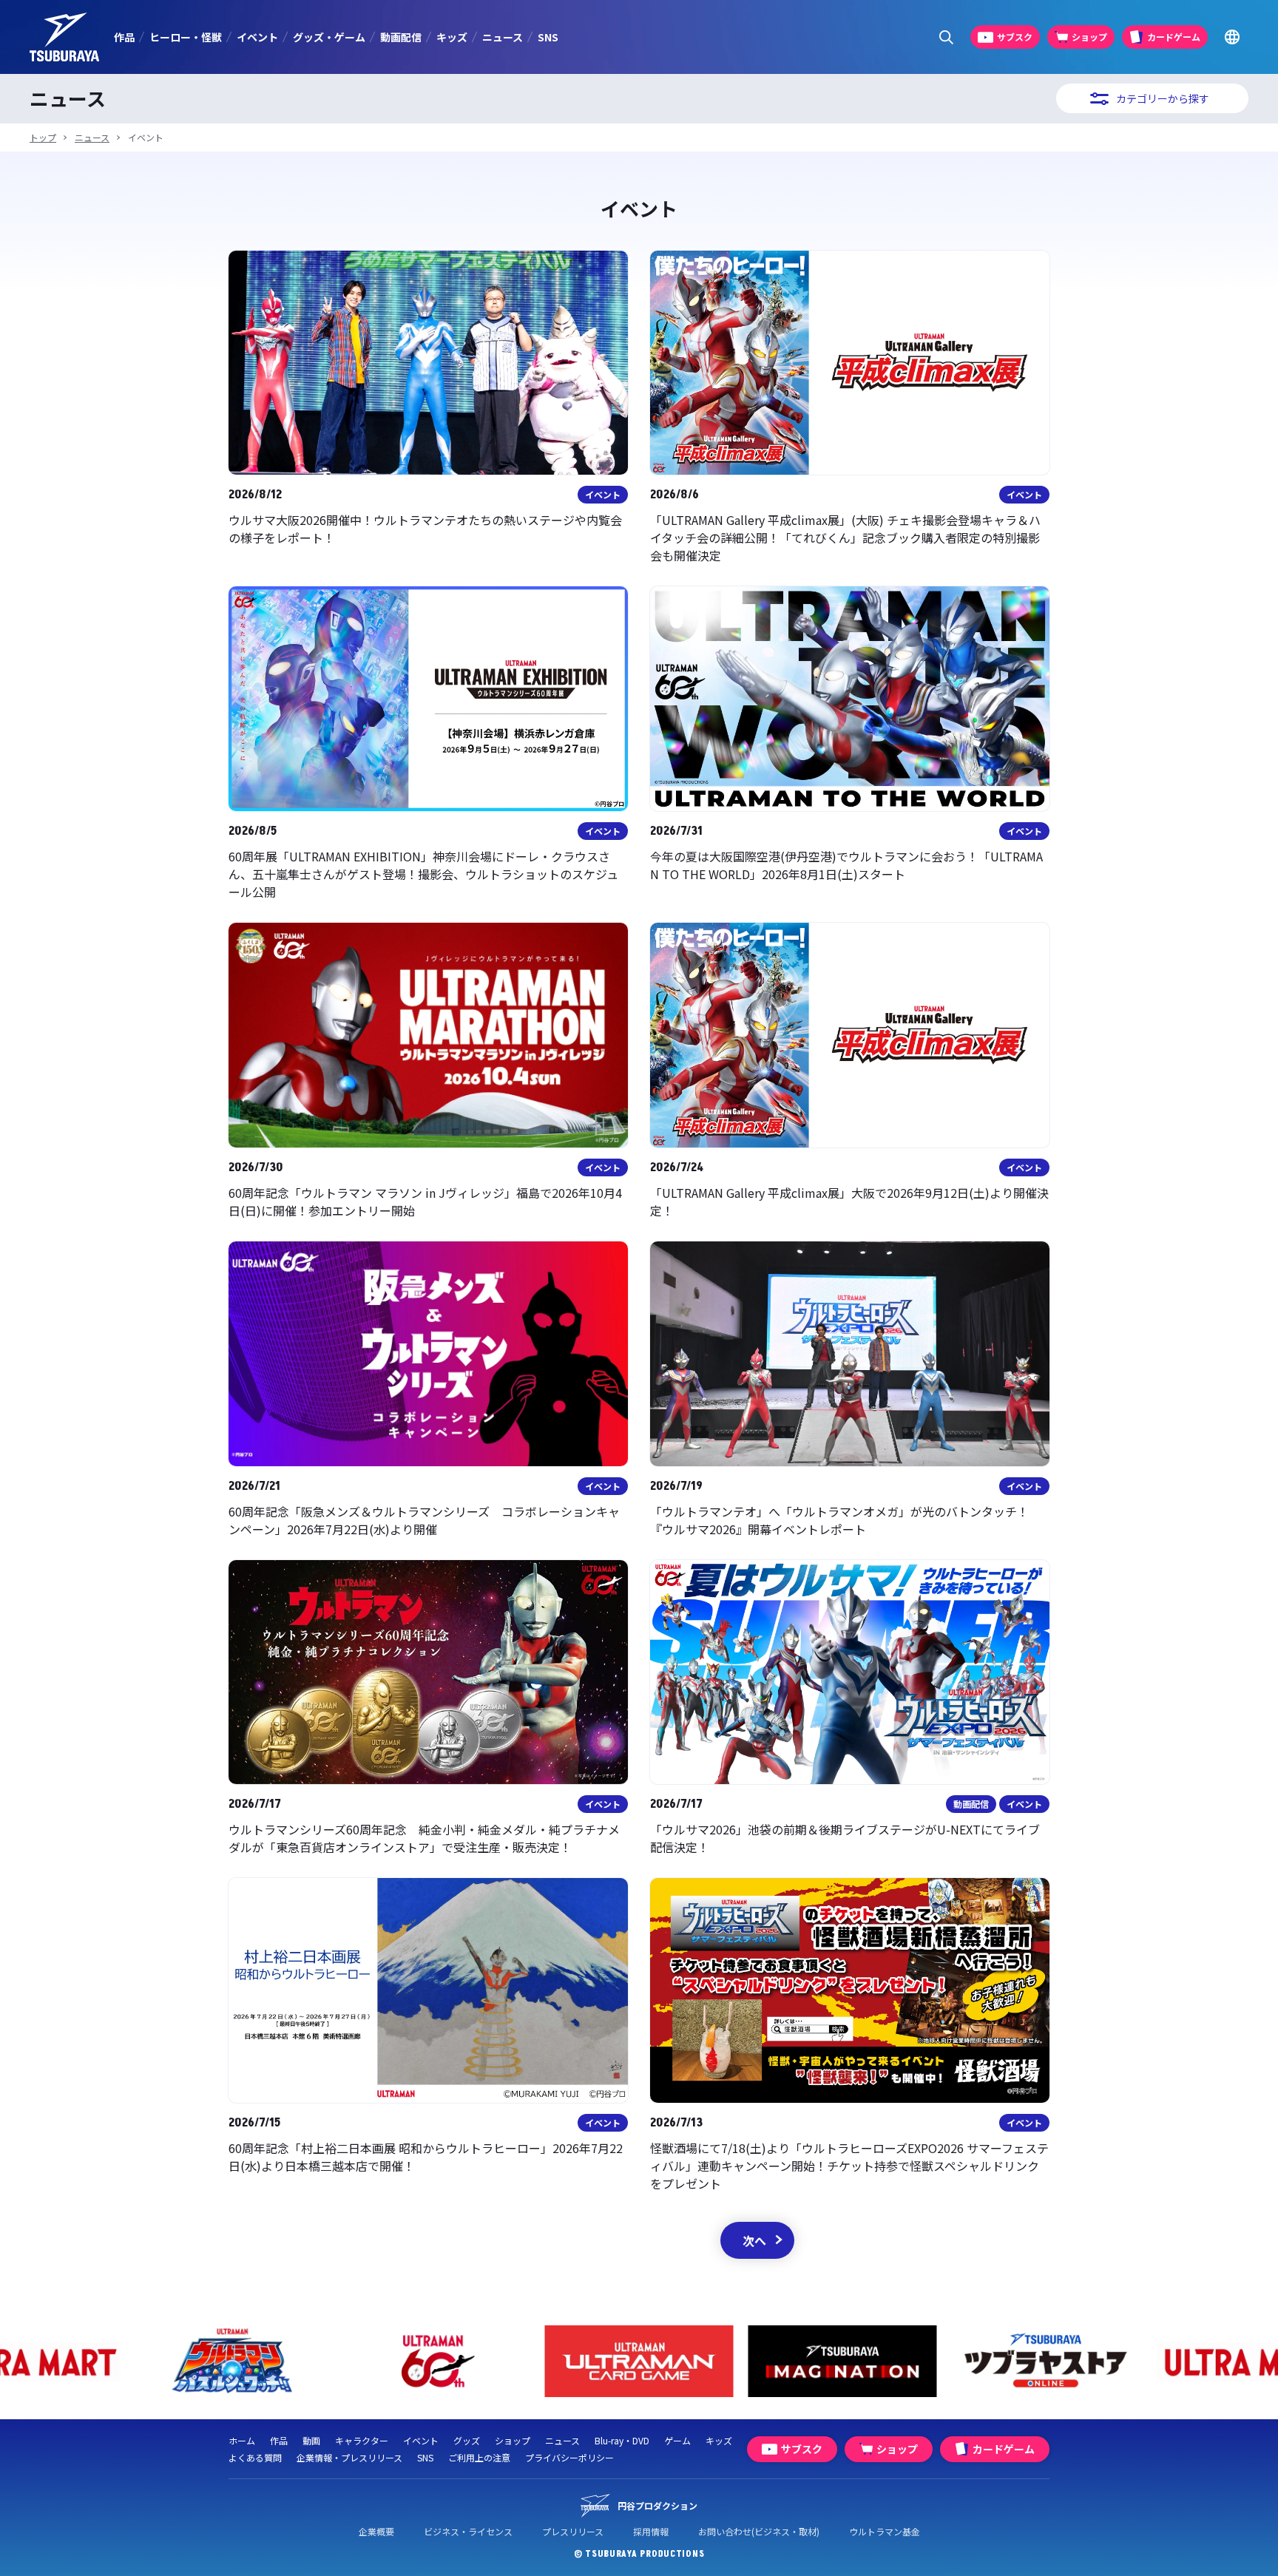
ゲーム (677, 2440)
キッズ (452, 37)
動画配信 (401, 37)
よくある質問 (255, 2457)
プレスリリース (573, 2531)
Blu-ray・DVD (622, 2440)
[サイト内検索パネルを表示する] (946, 37)
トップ (43, 137)
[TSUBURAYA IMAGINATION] (639, 2361)
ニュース (503, 37)
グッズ (467, 2440)
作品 (124, 37)
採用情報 (651, 2531)
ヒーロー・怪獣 (186, 37)
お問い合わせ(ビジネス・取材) (759, 2531)
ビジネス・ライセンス (468, 2531)
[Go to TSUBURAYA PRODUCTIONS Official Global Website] (1232, 37)
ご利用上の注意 (479, 2457)
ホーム (242, 2440)
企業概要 (376, 2531)
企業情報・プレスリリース (349, 2457)
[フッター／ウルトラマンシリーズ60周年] (233, 2361)
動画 (311, 2440)
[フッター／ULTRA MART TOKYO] (1046, 2361)
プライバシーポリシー (569, 2457)
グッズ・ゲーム (329, 37)
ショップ (513, 2440)
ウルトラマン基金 (885, 2531)
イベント (257, 37)
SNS (548, 37)
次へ (754, 2240)
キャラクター (362, 2440)
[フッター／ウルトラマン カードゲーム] (436, 2361)
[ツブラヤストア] (843, 2361)
